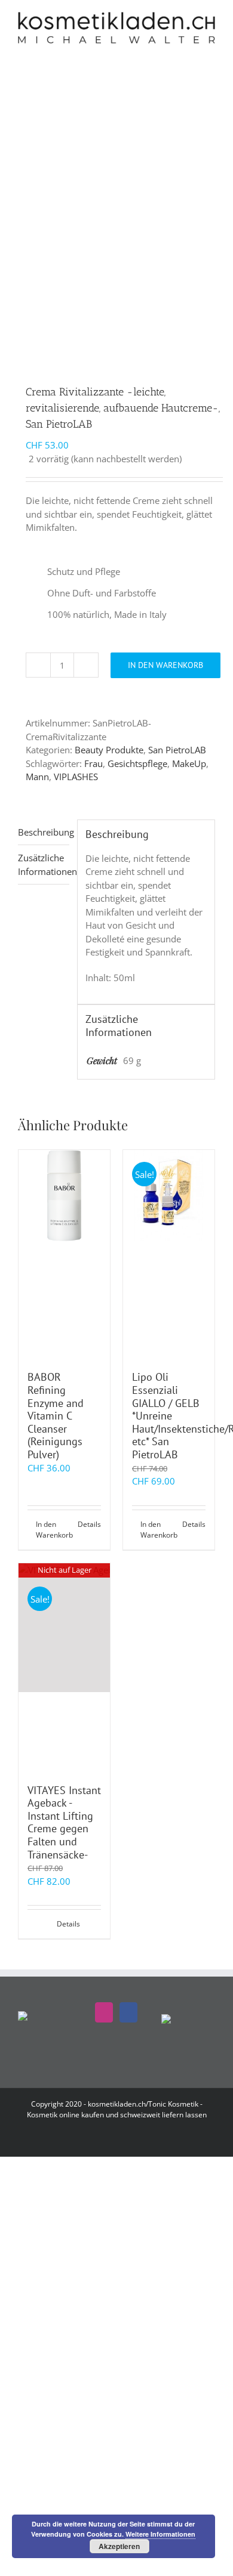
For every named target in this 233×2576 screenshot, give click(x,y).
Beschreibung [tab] (44, 832)
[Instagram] (104, 2012)
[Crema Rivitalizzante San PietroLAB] (116, 256)
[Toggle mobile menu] (210, 50)
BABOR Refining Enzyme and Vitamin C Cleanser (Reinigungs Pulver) (56, 1416)
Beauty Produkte (109, 750)
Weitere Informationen (160, 2534)
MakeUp (189, 763)
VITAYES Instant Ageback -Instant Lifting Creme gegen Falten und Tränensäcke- (64, 1822)
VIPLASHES (76, 777)
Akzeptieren (119, 2546)
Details (89, 1524)
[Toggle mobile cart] (189, 50)
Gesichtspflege (137, 763)
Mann (37, 777)
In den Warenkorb (165, 665)
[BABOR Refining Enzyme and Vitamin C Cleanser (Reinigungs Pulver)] (64, 1254)
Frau (93, 763)
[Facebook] (128, 2012)
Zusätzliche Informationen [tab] (44, 865)
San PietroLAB (177, 750)
